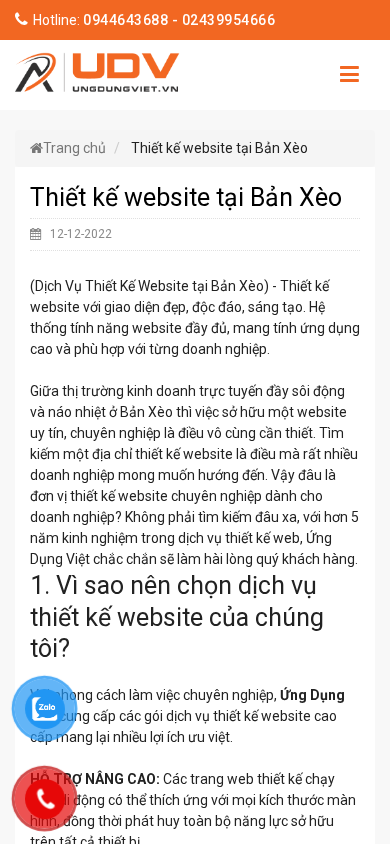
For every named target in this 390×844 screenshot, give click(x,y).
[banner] (97, 70)
